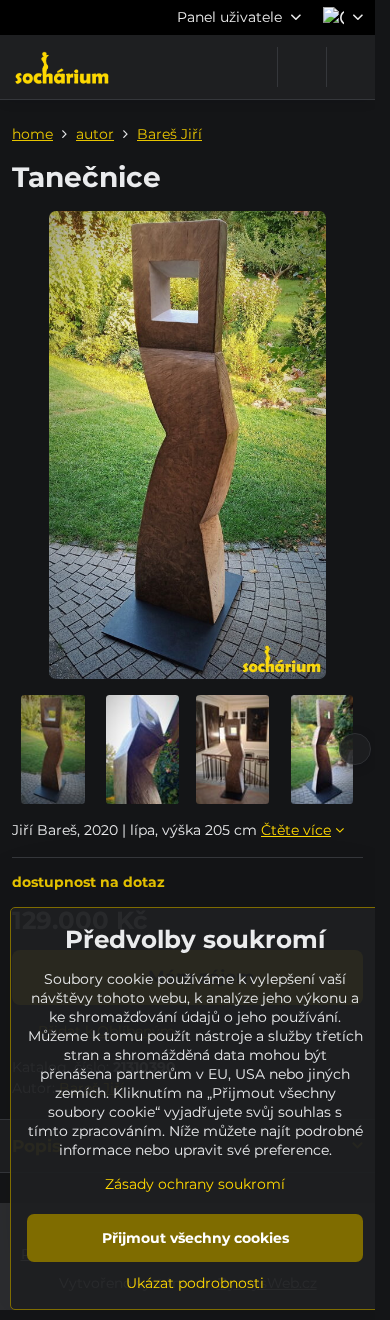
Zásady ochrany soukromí (195, 1184)
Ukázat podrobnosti (195, 1283)
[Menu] (351, 67)
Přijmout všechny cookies (195, 1238)
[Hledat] (302, 67)
